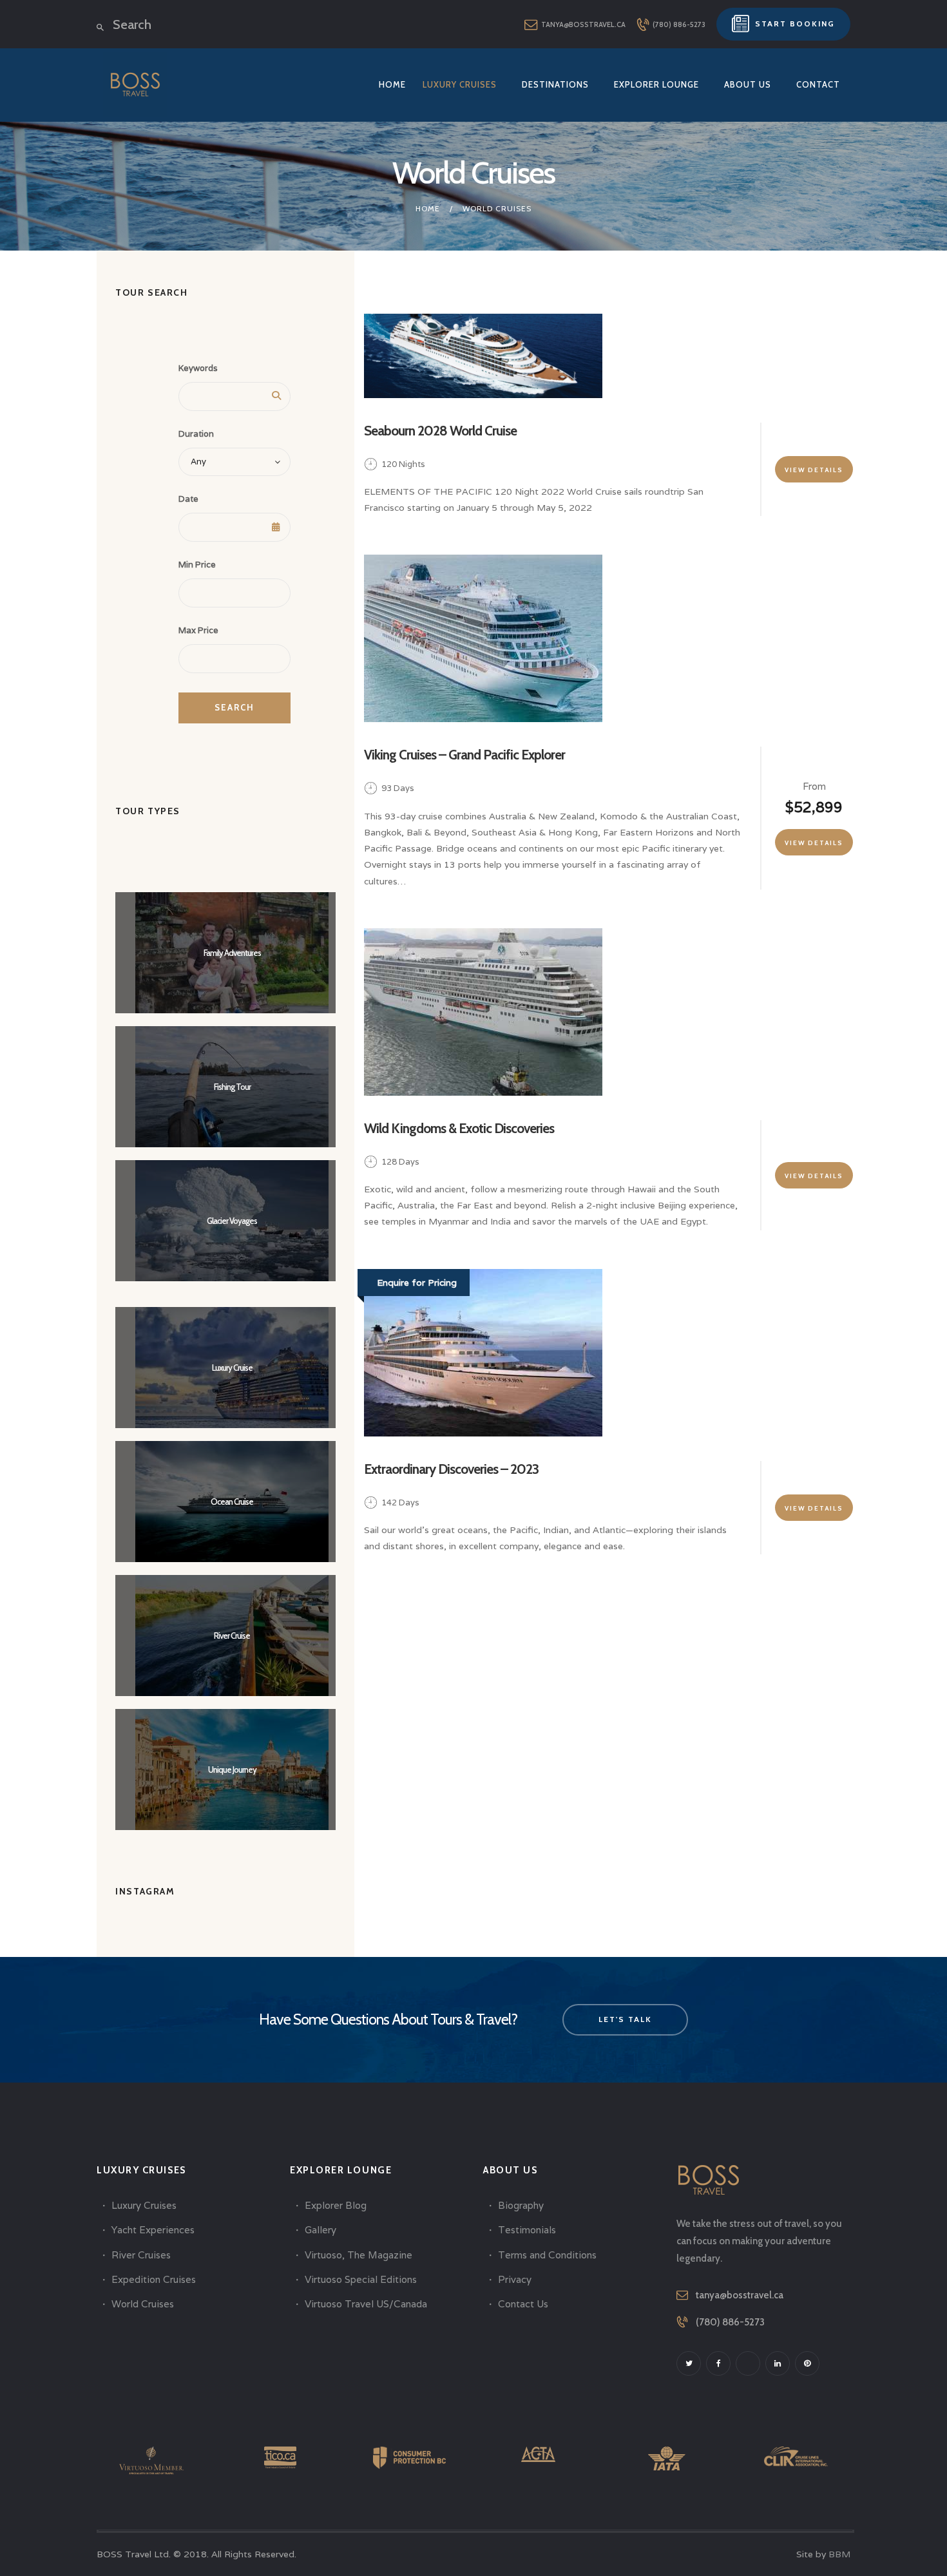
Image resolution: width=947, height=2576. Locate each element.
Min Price (197, 565)
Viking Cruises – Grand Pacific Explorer (464, 755)
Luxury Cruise (232, 1368)
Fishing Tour (232, 1087)
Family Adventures (232, 953)
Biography (521, 2205)
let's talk (625, 2019)
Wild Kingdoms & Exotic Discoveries (459, 1128)
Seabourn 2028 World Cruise (440, 431)
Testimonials (527, 2230)
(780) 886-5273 (730, 2322)
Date (188, 499)
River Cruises (141, 2255)
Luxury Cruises (144, 2205)
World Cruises (143, 2304)
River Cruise (232, 1636)
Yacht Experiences (153, 2230)
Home (428, 208)
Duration (196, 434)
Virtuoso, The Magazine (359, 2255)
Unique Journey (232, 1770)
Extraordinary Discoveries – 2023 (451, 1469)
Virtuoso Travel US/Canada (366, 2304)
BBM (839, 2554)
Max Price (198, 630)
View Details (814, 470)
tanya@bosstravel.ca (740, 2295)
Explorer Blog (336, 2205)
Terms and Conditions (547, 2255)
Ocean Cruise (232, 1502)
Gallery (320, 2230)
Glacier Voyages (232, 1221)
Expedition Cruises (154, 2279)
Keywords (198, 368)
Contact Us (523, 2304)
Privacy (515, 2279)
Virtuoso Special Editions (361, 2279)
